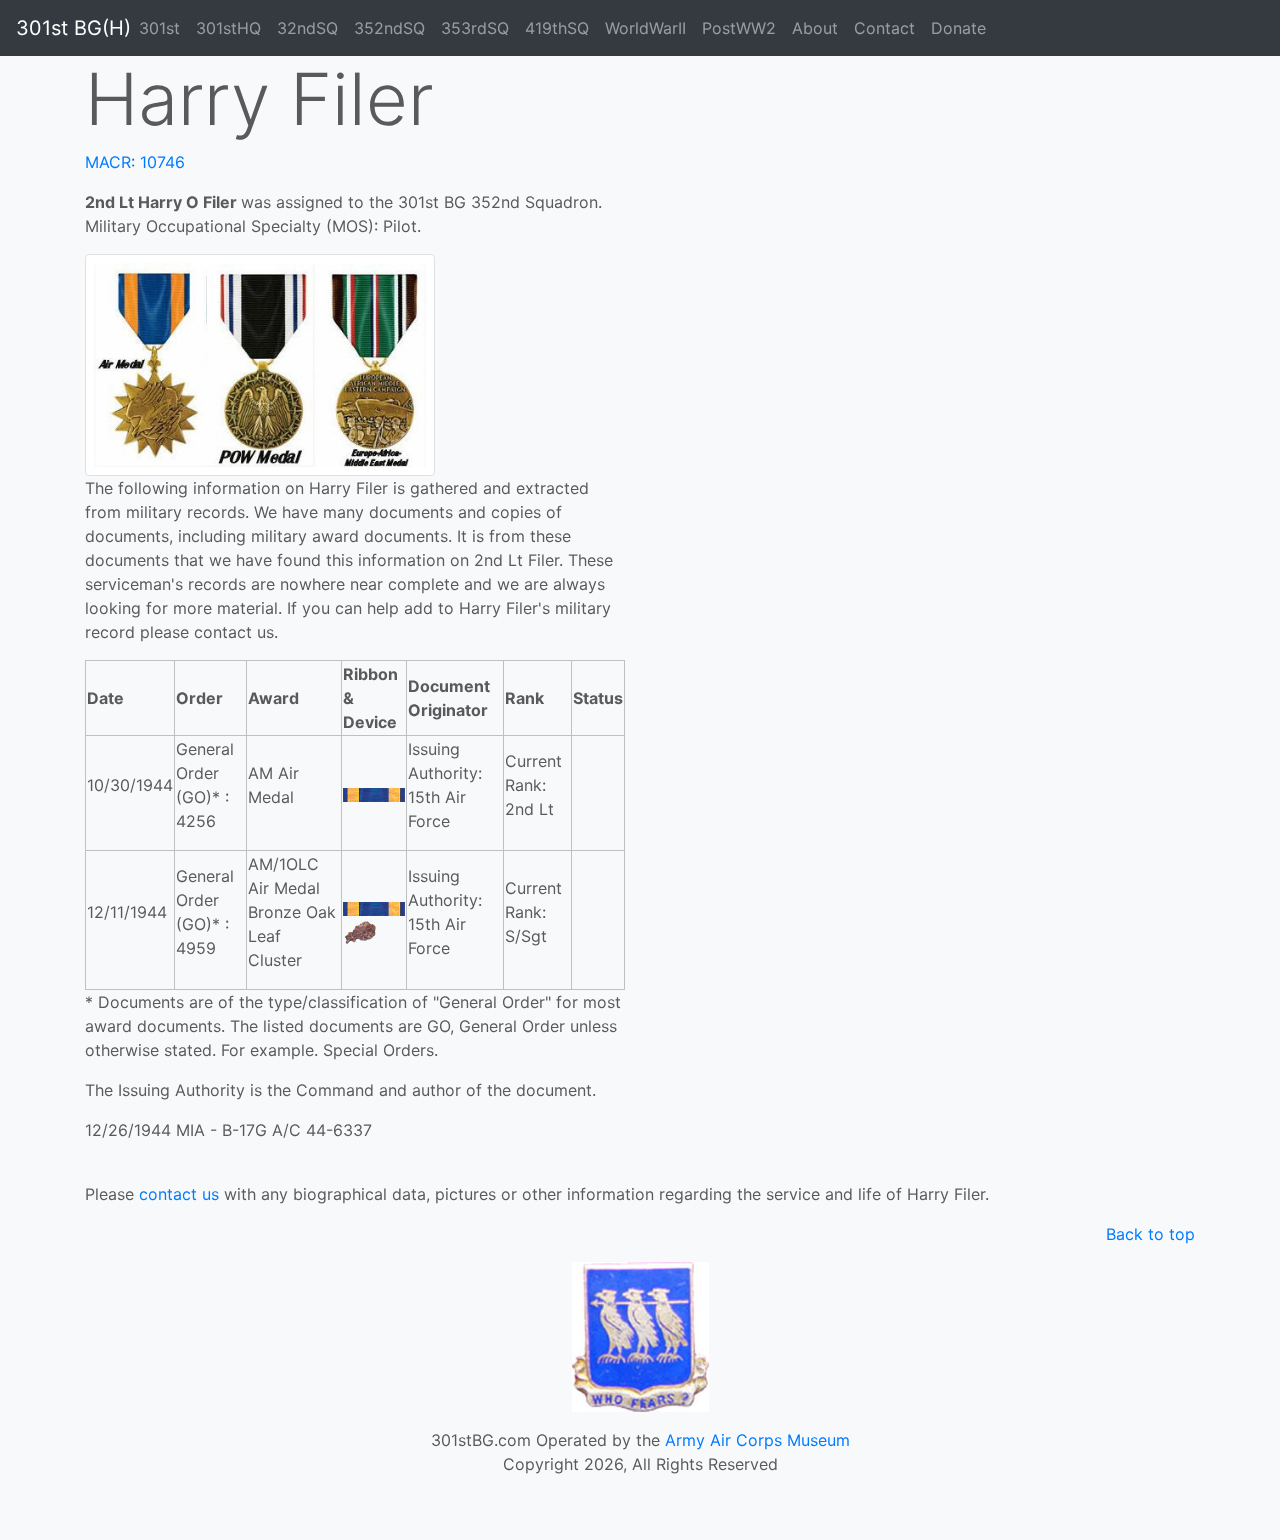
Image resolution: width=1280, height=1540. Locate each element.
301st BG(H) (73, 28)
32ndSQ (307, 28)
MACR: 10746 (135, 162)
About (815, 28)
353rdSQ (475, 28)
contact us (179, 1194)
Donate (958, 28)
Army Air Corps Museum (757, 1440)
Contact (884, 28)
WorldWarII (645, 28)
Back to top (1150, 1234)
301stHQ (228, 28)
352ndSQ (389, 28)
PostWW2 (739, 28)
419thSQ (557, 28)
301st (159, 28)
